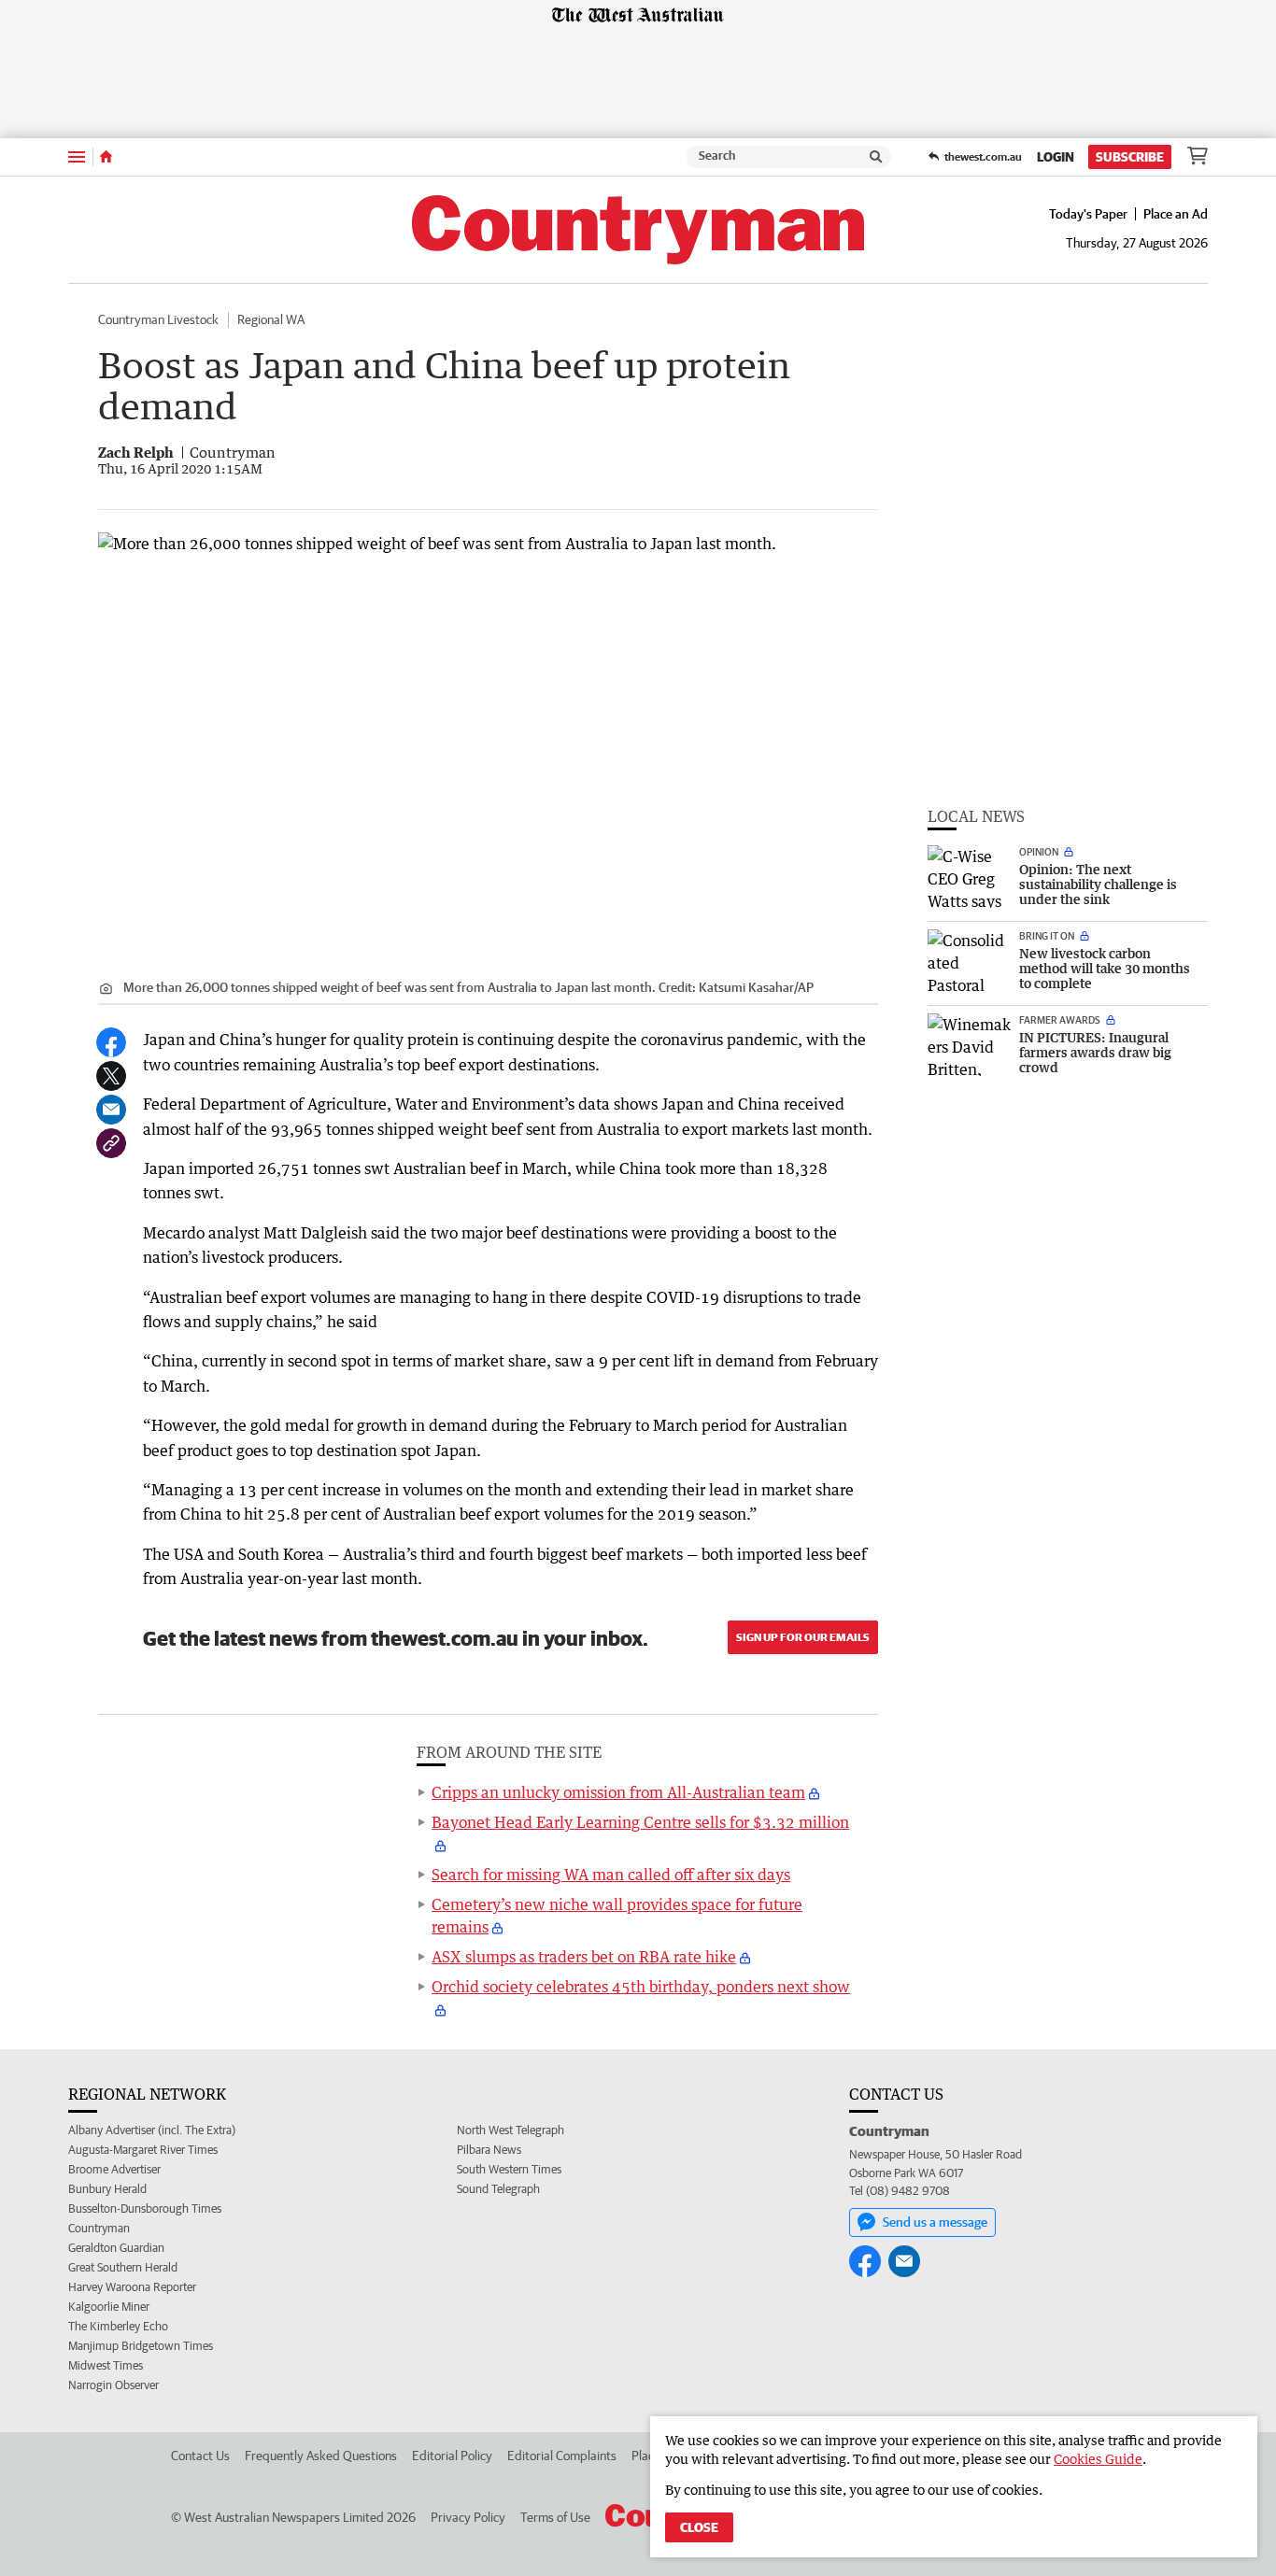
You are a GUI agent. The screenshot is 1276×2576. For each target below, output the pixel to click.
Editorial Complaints (562, 2456)
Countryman (99, 2228)
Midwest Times (106, 2365)
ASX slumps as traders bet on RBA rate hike (584, 1957)
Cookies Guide (1098, 2459)
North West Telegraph (510, 2130)
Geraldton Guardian (116, 2248)
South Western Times (509, 2169)
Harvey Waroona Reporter (132, 2287)
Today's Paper (1088, 214)
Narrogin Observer (113, 2385)
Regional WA (271, 319)
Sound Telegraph (498, 2189)
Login (1056, 157)
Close (699, 2527)
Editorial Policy (452, 2456)
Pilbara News (489, 2150)
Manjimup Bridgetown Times (141, 2346)
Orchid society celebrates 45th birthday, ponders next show (641, 1987)
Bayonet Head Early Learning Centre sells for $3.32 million (640, 1822)
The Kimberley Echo (118, 2326)
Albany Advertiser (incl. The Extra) (152, 2130)
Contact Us (200, 2456)
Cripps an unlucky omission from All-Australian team (618, 1792)
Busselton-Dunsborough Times (145, 2208)
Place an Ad (1176, 214)
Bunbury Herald (107, 2189)
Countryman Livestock (158, 319)
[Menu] (77, 156)
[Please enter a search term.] (876, 157)
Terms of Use (555, 2517)
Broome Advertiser (114, 2169)
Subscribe (1130, 157)
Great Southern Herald (123, 2267)
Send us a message (935, 2222)
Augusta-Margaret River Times (143, 2150)
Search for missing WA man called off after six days (611, 1875)
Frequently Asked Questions (321, 2456)
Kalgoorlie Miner (109, 2307)
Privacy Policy (468, 2517)
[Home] (106, 157)
